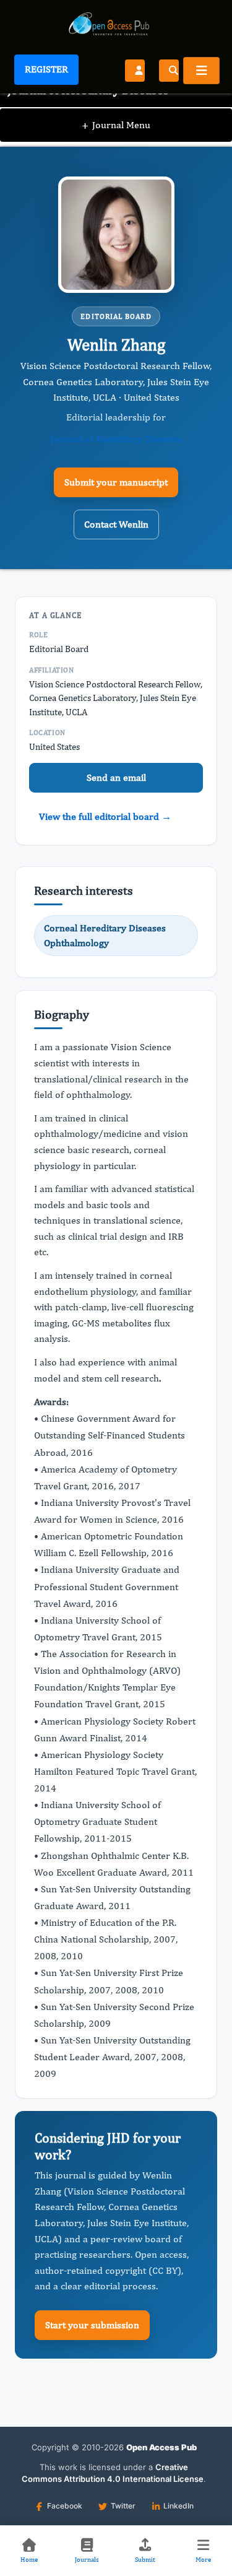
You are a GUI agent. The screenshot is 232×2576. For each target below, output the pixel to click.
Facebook (65, 2506)
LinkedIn (178, 2506)
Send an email (116, 777)
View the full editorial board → (105, 816)
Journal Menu (116, 125)
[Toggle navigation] (201, 71)
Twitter (123, 2506)
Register (46, 69)
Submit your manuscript (116, 482)
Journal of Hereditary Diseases (116, 439)
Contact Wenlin (116, 524)
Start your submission (92, 2325)
